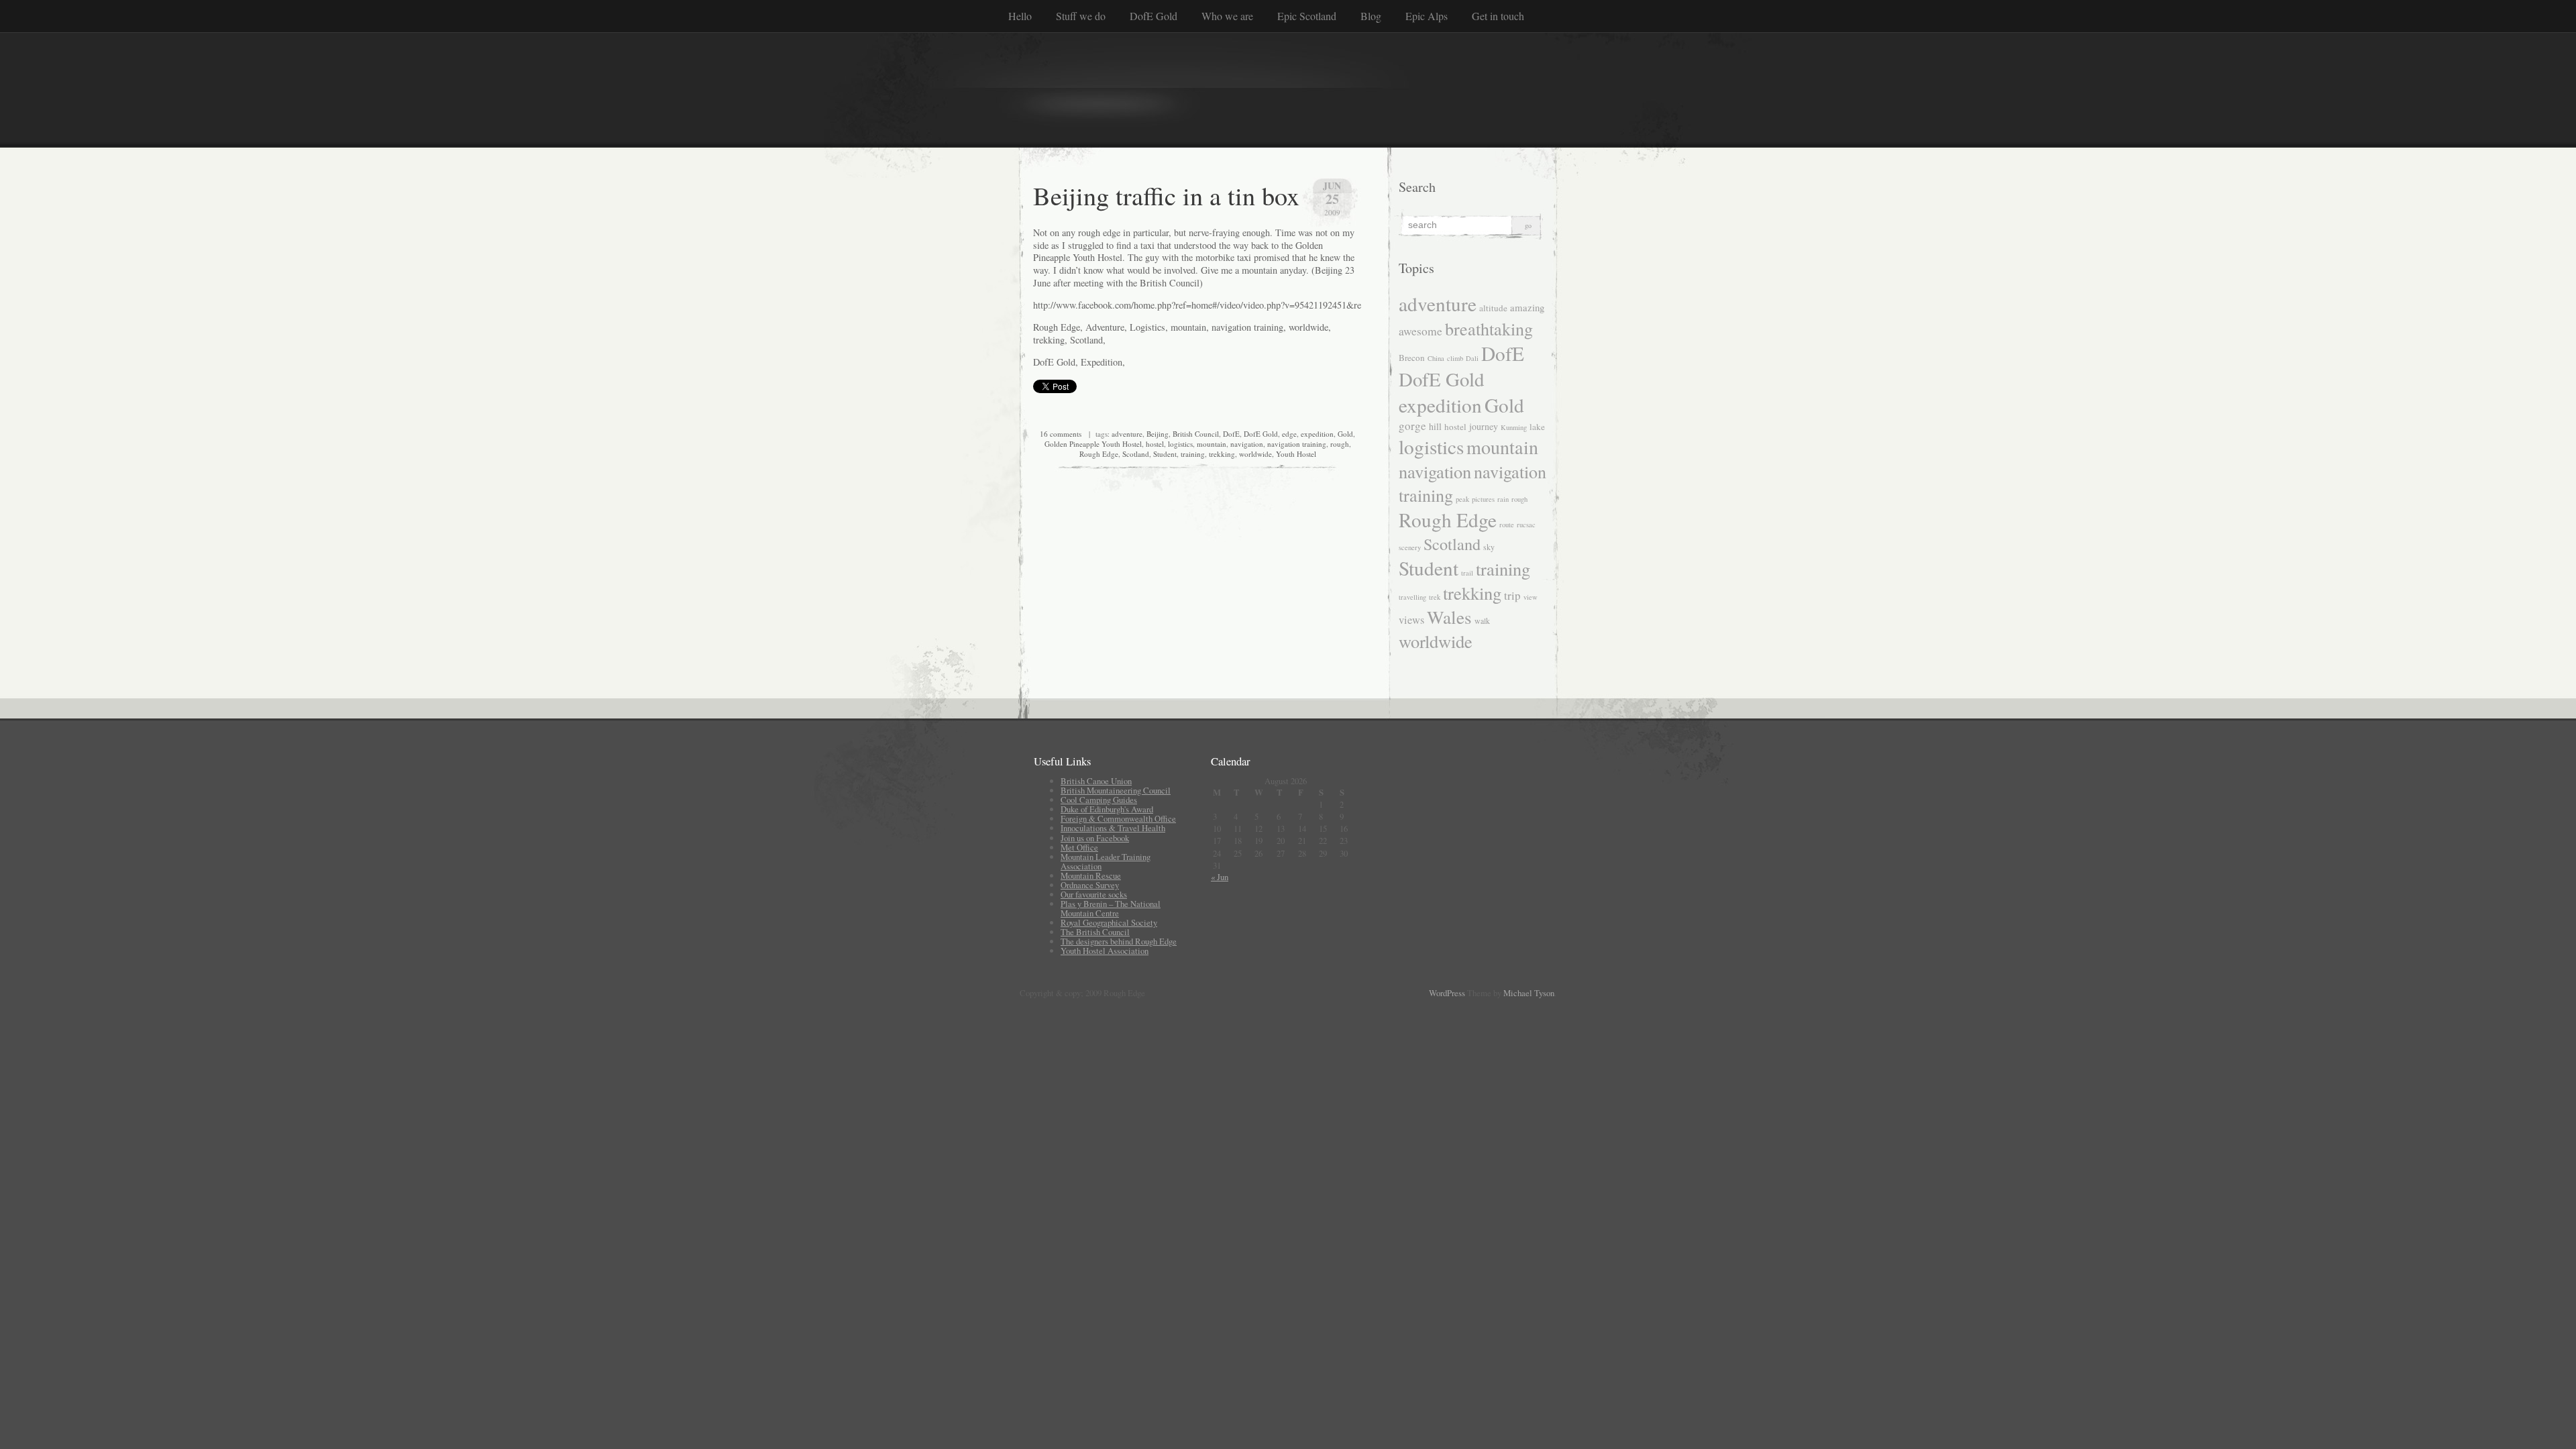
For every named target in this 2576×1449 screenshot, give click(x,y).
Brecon (1412, 358)
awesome (1420, 331)
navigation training (1297, 444)
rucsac (1526, 525)
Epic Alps (1427, 16)
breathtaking (1489, 328)
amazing (1527, 307)
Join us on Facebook (1095, 838)
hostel (1155, 444)
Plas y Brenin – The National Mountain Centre (1111, 908)
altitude (1493, 308)
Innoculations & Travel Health (1113, 828)
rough (1340, 444)
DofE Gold (1153, 16)
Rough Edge (1099, 454)
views (1411, 620)
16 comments (1061, 434)
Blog (1371, 16)
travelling (1412, 597)
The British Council (1095, 932)
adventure (1127, 434)
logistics (1180, 444)
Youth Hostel (1296, 454)
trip (1512, 595)
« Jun (1220, 877)
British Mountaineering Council (1116, 790)
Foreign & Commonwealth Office (1118, 818)
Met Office (1079, 847)
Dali (1472, 358)
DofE (1231, 434)
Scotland (1136, 454)
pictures (1483, 499)
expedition (1317, 434)
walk (1482, 621)
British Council (1196, 434)
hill (1435, 426)
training (1193, 454)
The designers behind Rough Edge (1119, 941)
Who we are (1227, 16)
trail (1467, 573)
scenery (1410, 547)
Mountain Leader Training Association (1106, 861)
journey (1484, 426)
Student (1165, 454)
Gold (1345, 434)
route (1507, 525)
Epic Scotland (1307, 16)
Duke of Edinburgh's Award (1107, 809)
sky (1489, 547)
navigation (1247, 444)
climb (1455, 358)
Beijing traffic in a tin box (1166, 195)
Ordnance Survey (1090, 885)
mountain (1212, 444)
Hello (1020, 16)
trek (1435, 597)
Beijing (1158, 434)
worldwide (1255, 454)
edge (1289, 434)
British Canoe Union (1096, 781)
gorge (1412, 426)
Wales (1449, 617)
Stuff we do (1081, 16)
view (1531, 597)
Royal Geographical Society (1109, 922)
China (1436, 358)
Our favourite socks (1094, 894)
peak (1462, 499)
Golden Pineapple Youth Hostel (1093, 444)
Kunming (1514, 427)
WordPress (1447, 993)
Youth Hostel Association (1105, 951)
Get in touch (1498, 16)
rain (1503, 499)
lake (1537, 427)
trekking (1222, 454)
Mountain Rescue (1091, 875)
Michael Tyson (1529, 993)
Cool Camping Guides (1099, 800)
